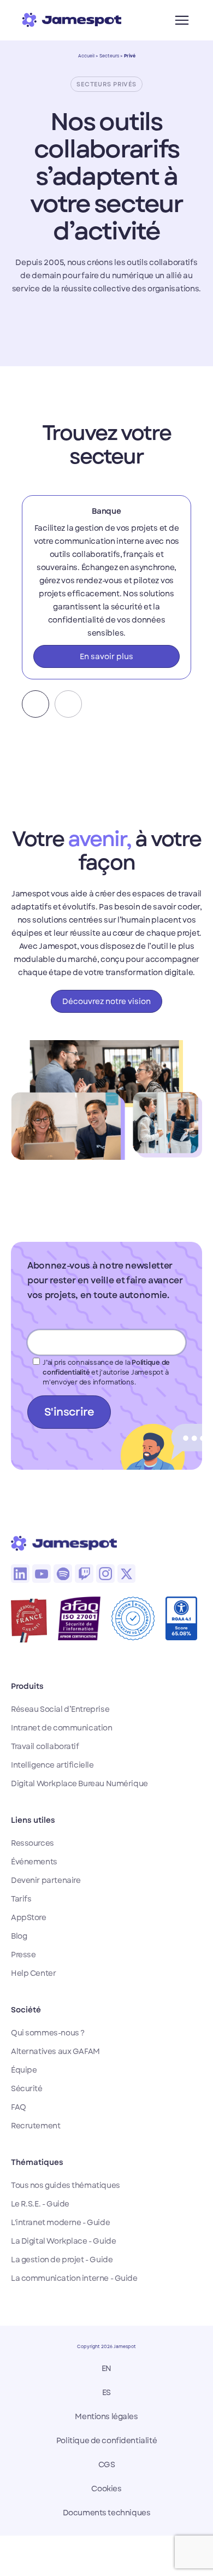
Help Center (33, 1973)
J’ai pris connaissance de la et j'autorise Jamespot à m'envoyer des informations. (106, 1372)
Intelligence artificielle (52, 1765)
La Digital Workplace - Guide (63, 2241)
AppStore (29, 1917)
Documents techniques (107, 2513)
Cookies (106, 2489)
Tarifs (21, 1899)
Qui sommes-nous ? (48, 2033)
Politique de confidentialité (106, 2440)
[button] (35, 704)
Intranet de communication (62, 1728)
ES (106, 2392)
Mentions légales (106, 2416)
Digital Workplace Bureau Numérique (79, 1783)
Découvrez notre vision (106, 1001)
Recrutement (35, 2126)
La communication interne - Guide (74, 2278)
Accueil (86, 56)
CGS (107, 2464)
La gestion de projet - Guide (62, 2260)
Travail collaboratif (45, 1746)
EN (106, 2368)
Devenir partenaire (46, 1880)
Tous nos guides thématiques (66, 2185)
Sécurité (27, 2088)
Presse (23, 1955)
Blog (19, 1936)
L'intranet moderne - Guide (60, 2222)
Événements (34, 1862)
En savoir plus (106, 656)
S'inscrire (69, 1412)
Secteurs (109, 56)
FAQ (19, 2107)
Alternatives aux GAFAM (55, 2051)
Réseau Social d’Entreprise (60, 1709)
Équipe (24, 2070)
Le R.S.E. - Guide (40, 2204)
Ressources (32, 1843)
